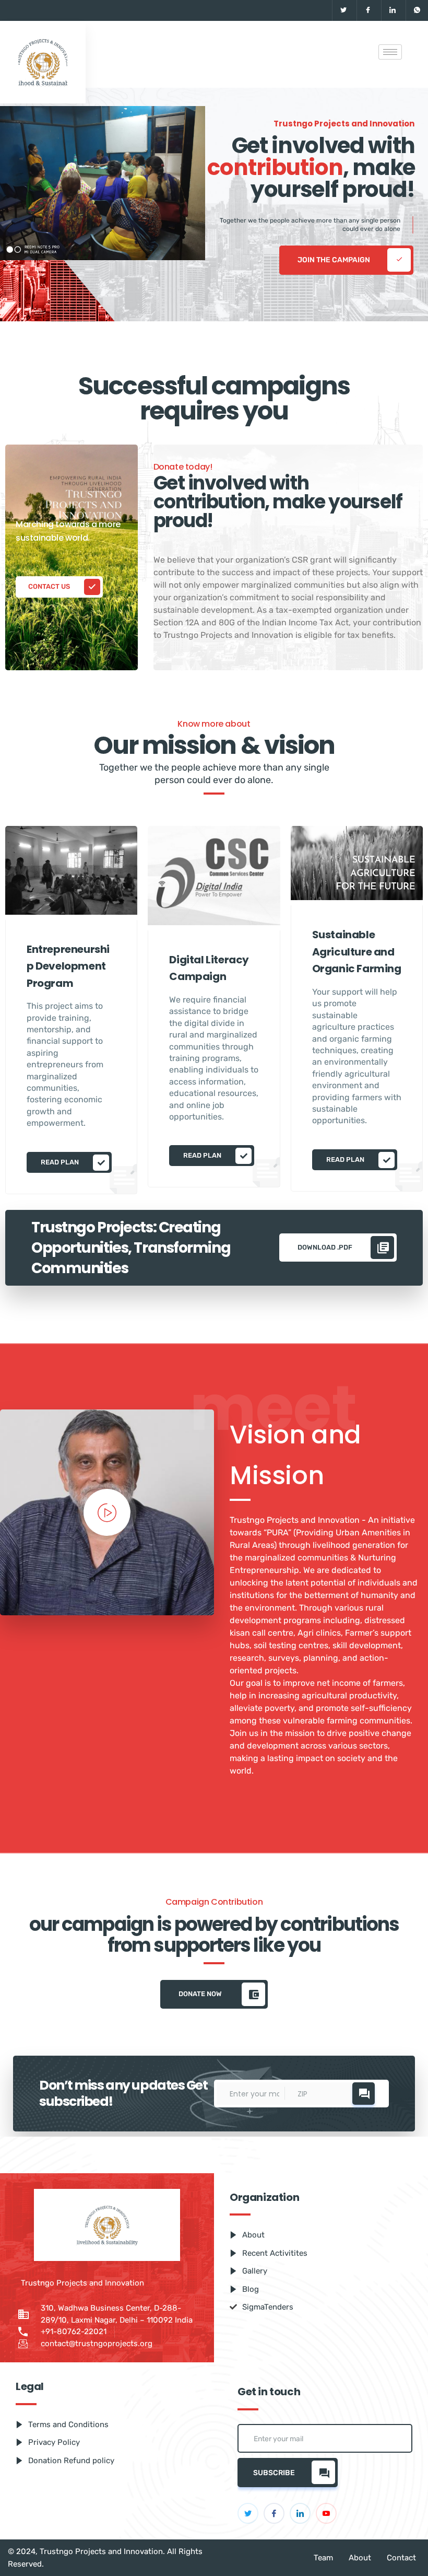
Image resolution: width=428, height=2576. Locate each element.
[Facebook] (368, 10)
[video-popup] (107, 1512)
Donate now (201, 1993)
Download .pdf (326, 1247)
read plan (61, 1162)
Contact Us (50, 586)
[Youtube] (326, 2513)
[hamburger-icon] (390, 52)
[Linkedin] (392, 10)
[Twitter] (343, 10)
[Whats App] (417, 10)
